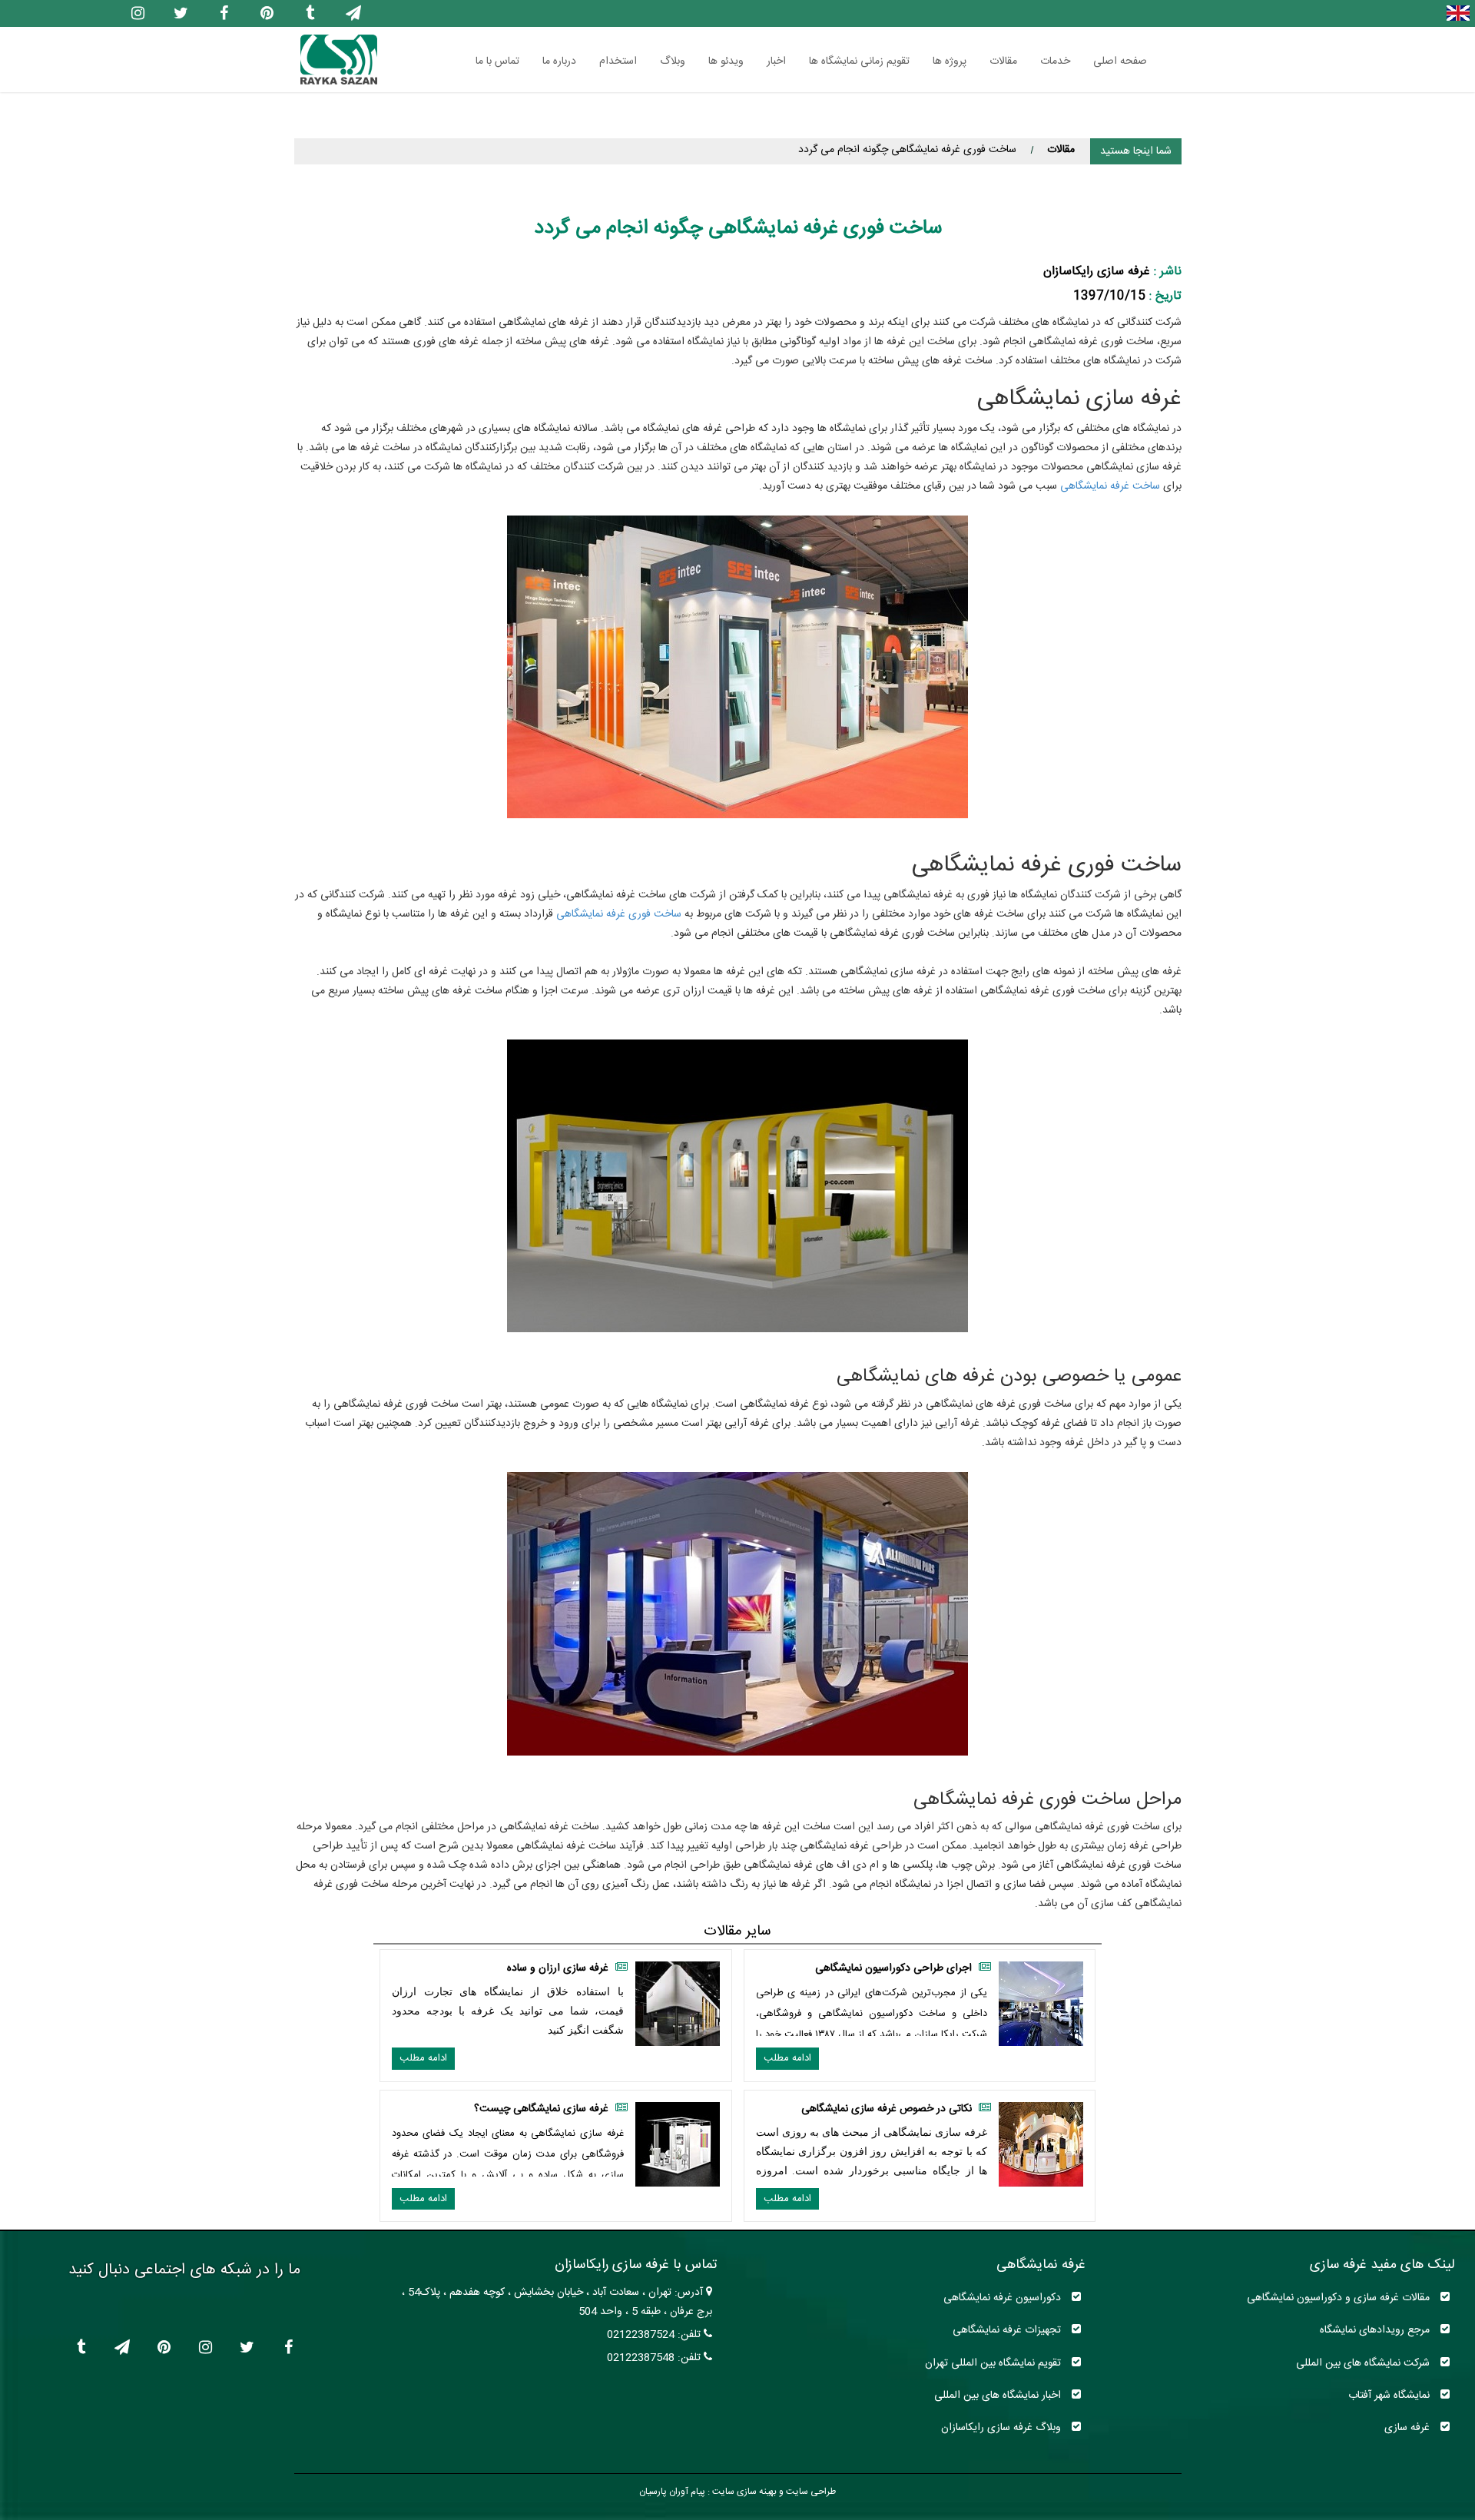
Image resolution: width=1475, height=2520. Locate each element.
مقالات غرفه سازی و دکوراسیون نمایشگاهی (1340, 2298)
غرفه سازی (1409, 2427)
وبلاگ (673, 61)
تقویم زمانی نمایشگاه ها (859, 61)
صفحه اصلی (1120, 61)
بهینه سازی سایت (743, 2492)
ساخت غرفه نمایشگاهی (1110, 486)
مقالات (1003, 61)
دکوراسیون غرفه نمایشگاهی (1004, 2298)
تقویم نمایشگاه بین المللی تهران (994, 2363)
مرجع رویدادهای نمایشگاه (1376, 2330)
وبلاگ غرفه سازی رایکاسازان (1003, 2427)
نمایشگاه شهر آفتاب (1390, 2395)
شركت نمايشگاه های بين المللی (1364, 2363)
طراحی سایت (810, 2492)
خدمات (1055, 61)
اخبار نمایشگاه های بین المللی (999, 2395)
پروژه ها (950, 61)
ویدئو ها (726, 61)
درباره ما (559, 61)
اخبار (776, 61)
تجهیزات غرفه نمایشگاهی (1008, 2330)
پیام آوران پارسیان (672, 2492)
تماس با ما (497, 61)
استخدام (618, 61)
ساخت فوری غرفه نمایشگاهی (619, 914)
